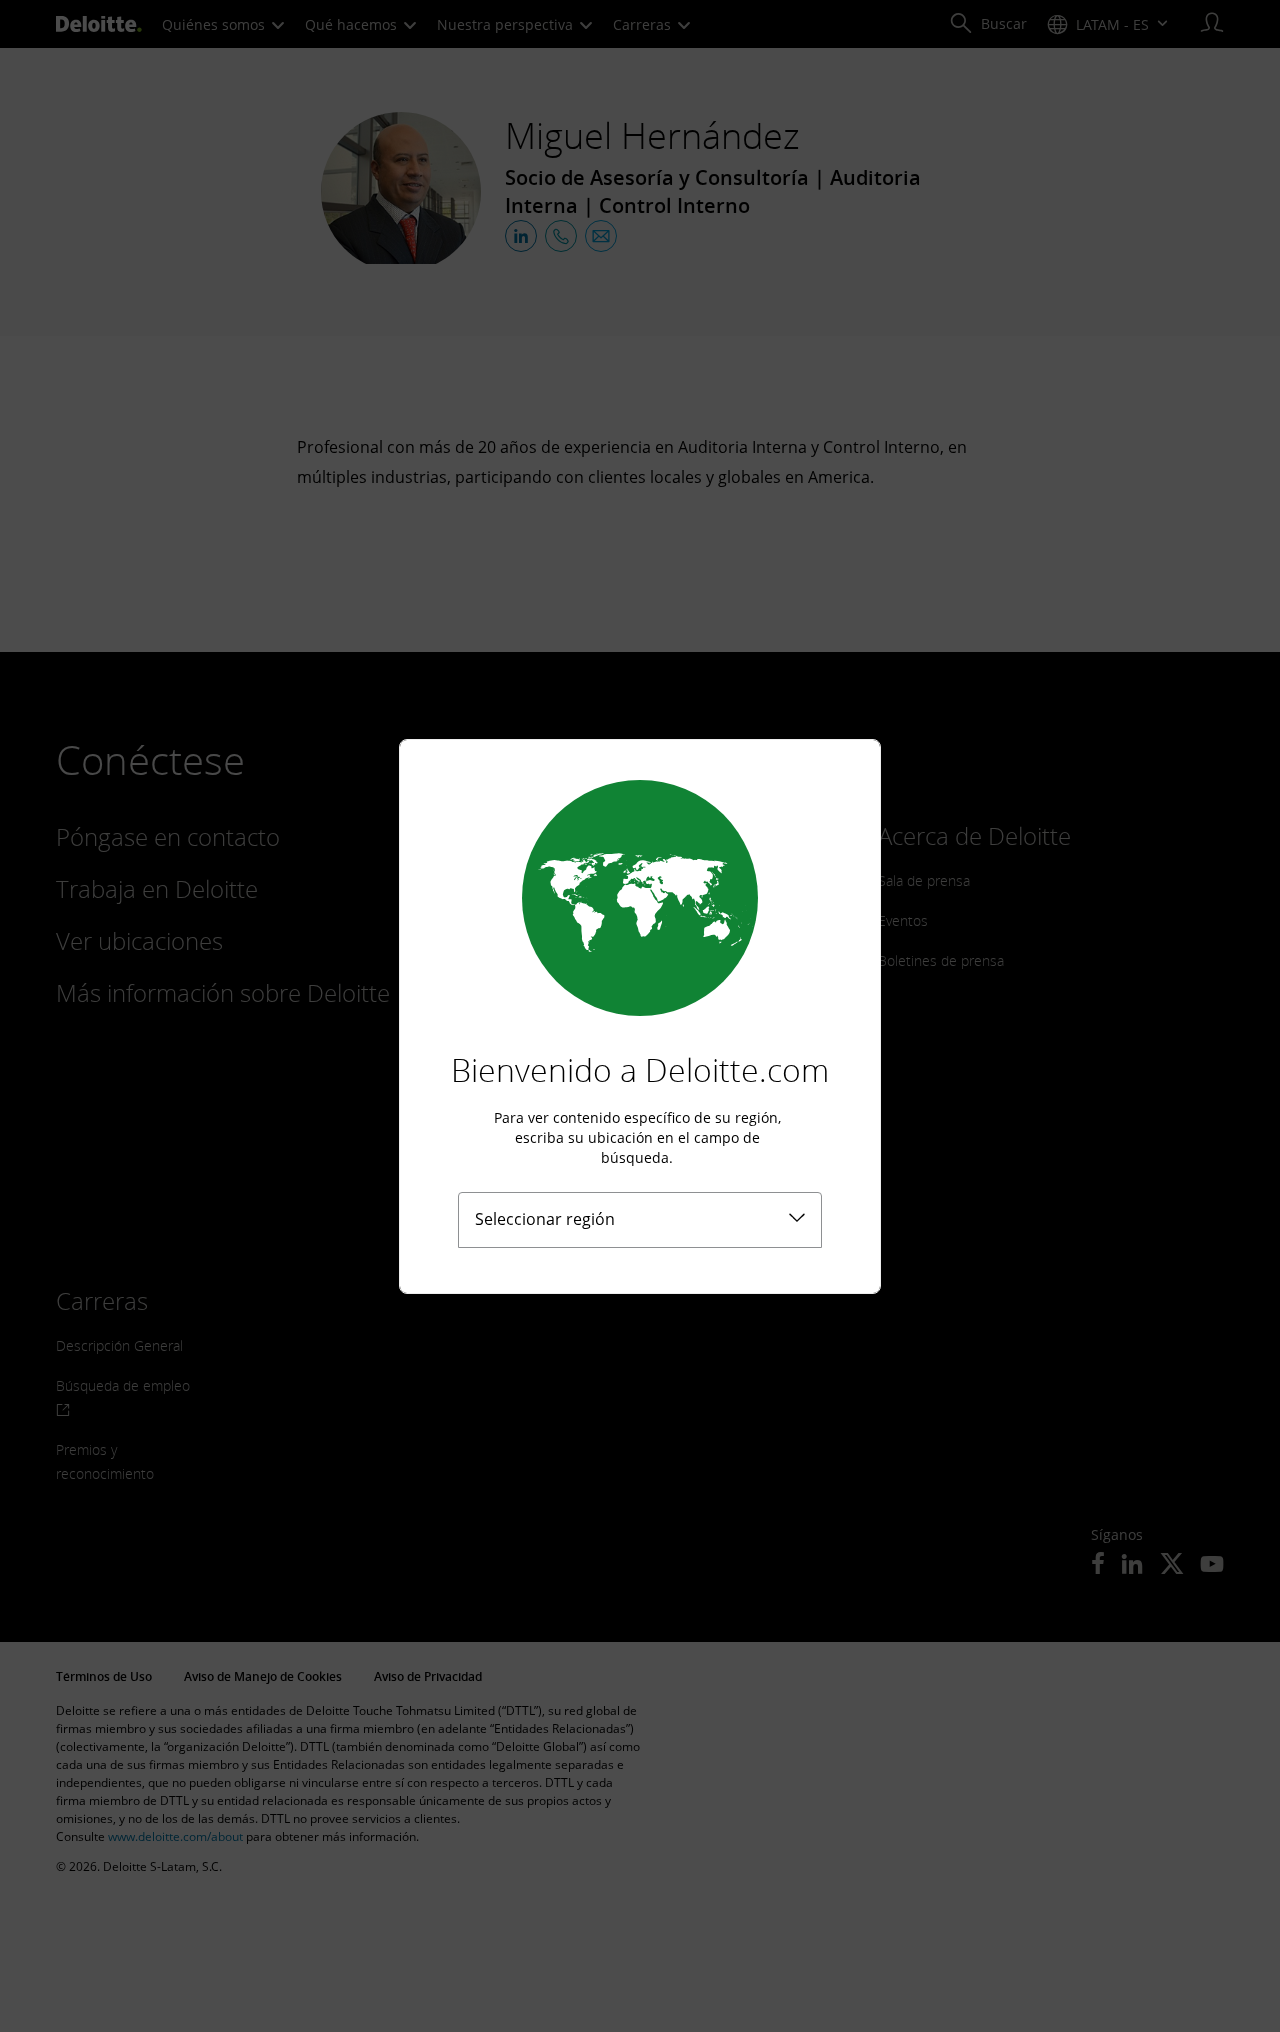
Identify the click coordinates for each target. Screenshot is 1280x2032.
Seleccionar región (545, 1219)
